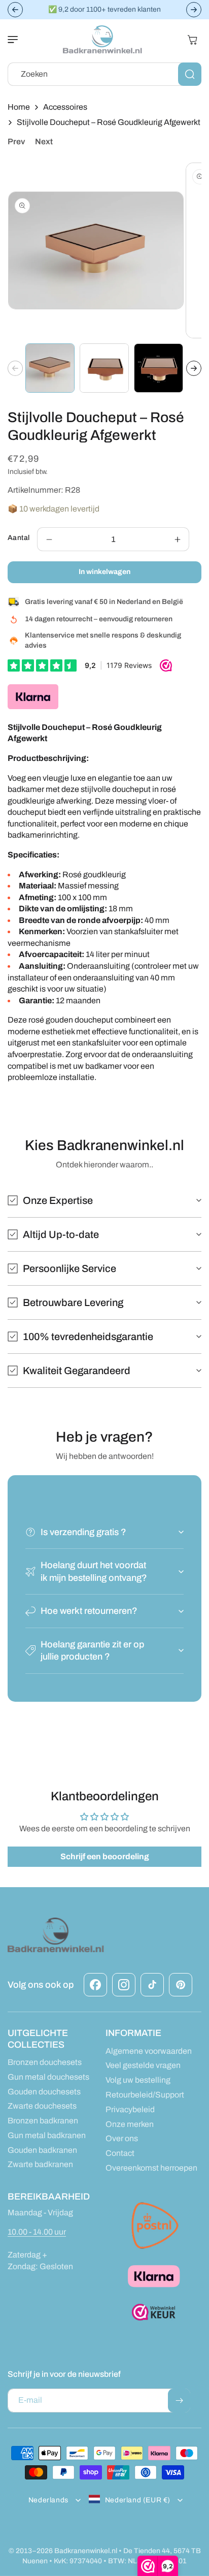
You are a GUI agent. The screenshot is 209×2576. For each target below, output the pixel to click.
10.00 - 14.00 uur (37, 2232)
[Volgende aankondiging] (194, 10)
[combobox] (104, 74)
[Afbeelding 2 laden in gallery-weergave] (104, 368)
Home (19, 107)
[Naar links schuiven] (15, 368)
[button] (18, 40)
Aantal (19, 538)
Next (44, 141)
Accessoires (65, 107)
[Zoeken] (190, 74)
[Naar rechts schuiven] (194, 368)
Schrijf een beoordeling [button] (105, 1856)
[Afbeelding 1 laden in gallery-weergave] (50, 368)
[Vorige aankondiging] (15, 10)
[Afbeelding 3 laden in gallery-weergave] (159, 368)
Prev (16, 141)
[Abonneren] (179, 2400)
